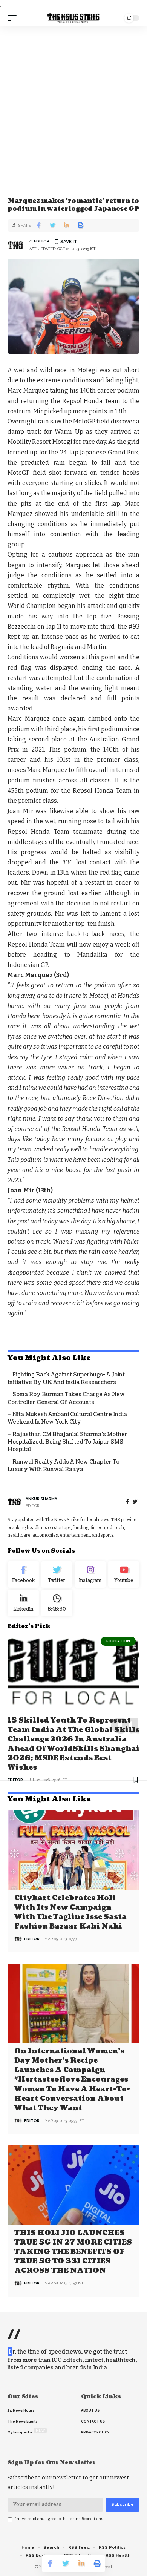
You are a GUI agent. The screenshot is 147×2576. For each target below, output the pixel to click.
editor (42, 241)
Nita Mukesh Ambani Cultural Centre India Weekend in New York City (67, 1418)
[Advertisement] (73, 103)
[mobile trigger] (14, 18)
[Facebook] (127, 1502)
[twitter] (135, 1502)
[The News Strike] (73, 18)
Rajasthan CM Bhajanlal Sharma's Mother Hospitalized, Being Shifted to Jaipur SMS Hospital (67, 1442)
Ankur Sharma (41, 1499)
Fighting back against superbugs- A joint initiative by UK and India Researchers (66, 1379)
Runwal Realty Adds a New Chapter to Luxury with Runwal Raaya (64, 1466)
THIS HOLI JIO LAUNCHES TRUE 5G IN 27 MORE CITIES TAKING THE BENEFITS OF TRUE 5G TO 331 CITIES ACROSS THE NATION (73, 2252)
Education (118, 1641)
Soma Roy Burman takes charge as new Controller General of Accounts (66, 1398)
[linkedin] (23, 1603)
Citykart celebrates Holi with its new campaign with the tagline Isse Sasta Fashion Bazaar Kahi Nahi (70, 1912)
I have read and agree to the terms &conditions (59, 2519)
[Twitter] (57, 1574)
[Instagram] (90, 1574)
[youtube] (124, 1574)
